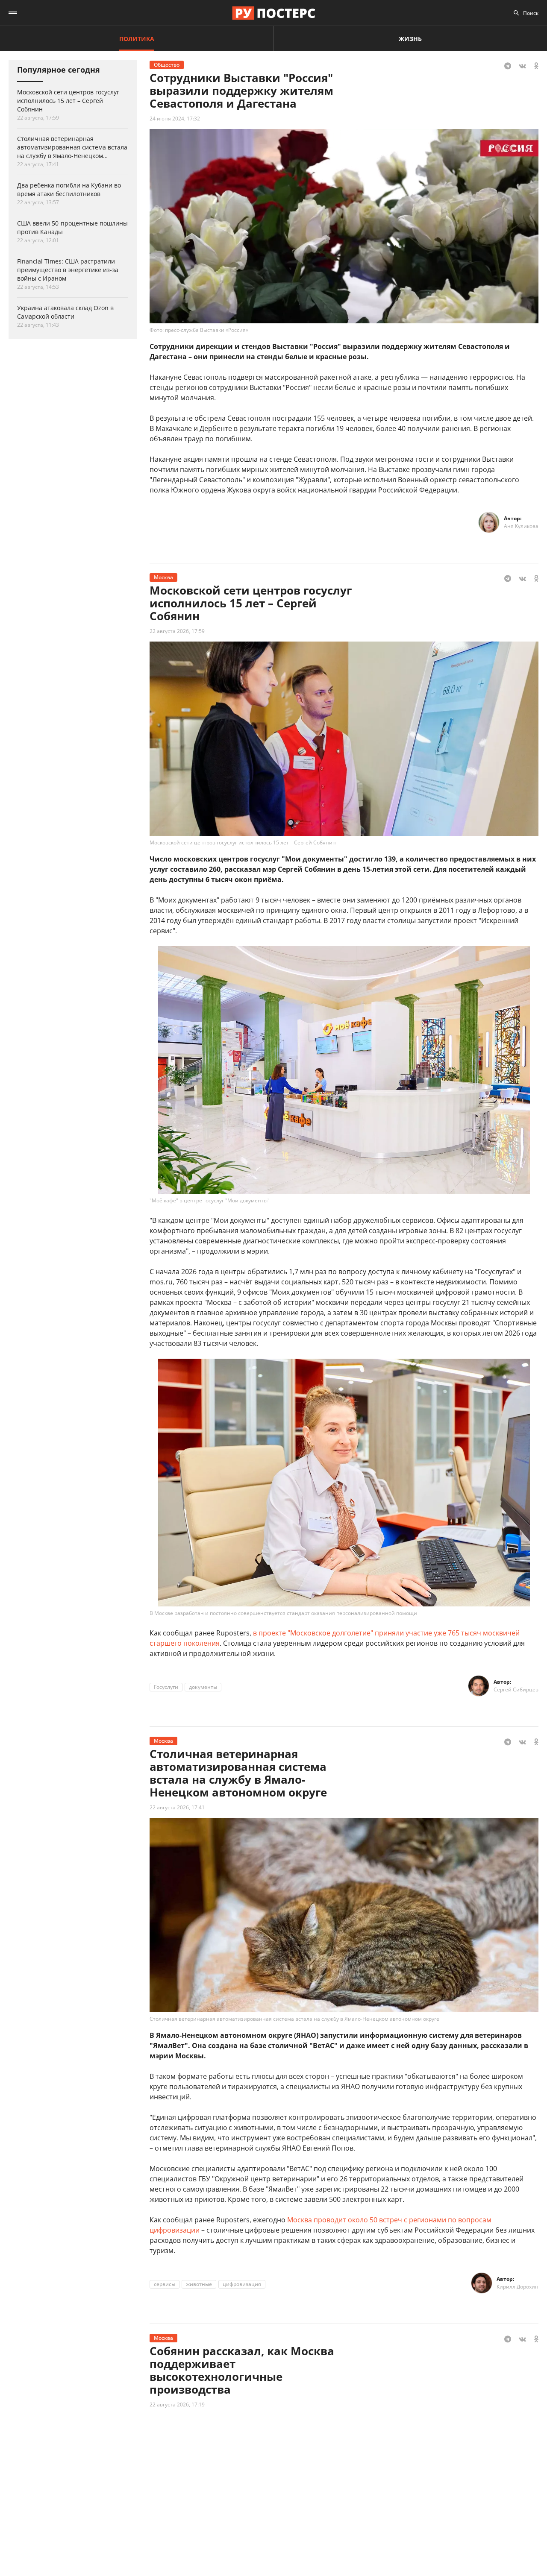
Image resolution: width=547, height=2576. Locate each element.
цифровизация (242, 2284)
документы (203, 1687)
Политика (137, 39)
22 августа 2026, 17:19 (177, 2405)
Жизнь (410, 39)
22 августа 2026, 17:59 (177, 631)
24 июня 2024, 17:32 (175, 119)
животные (199, 2284)
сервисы (165, 2284)
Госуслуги (166, 1687)
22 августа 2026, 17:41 (177, 1807)
